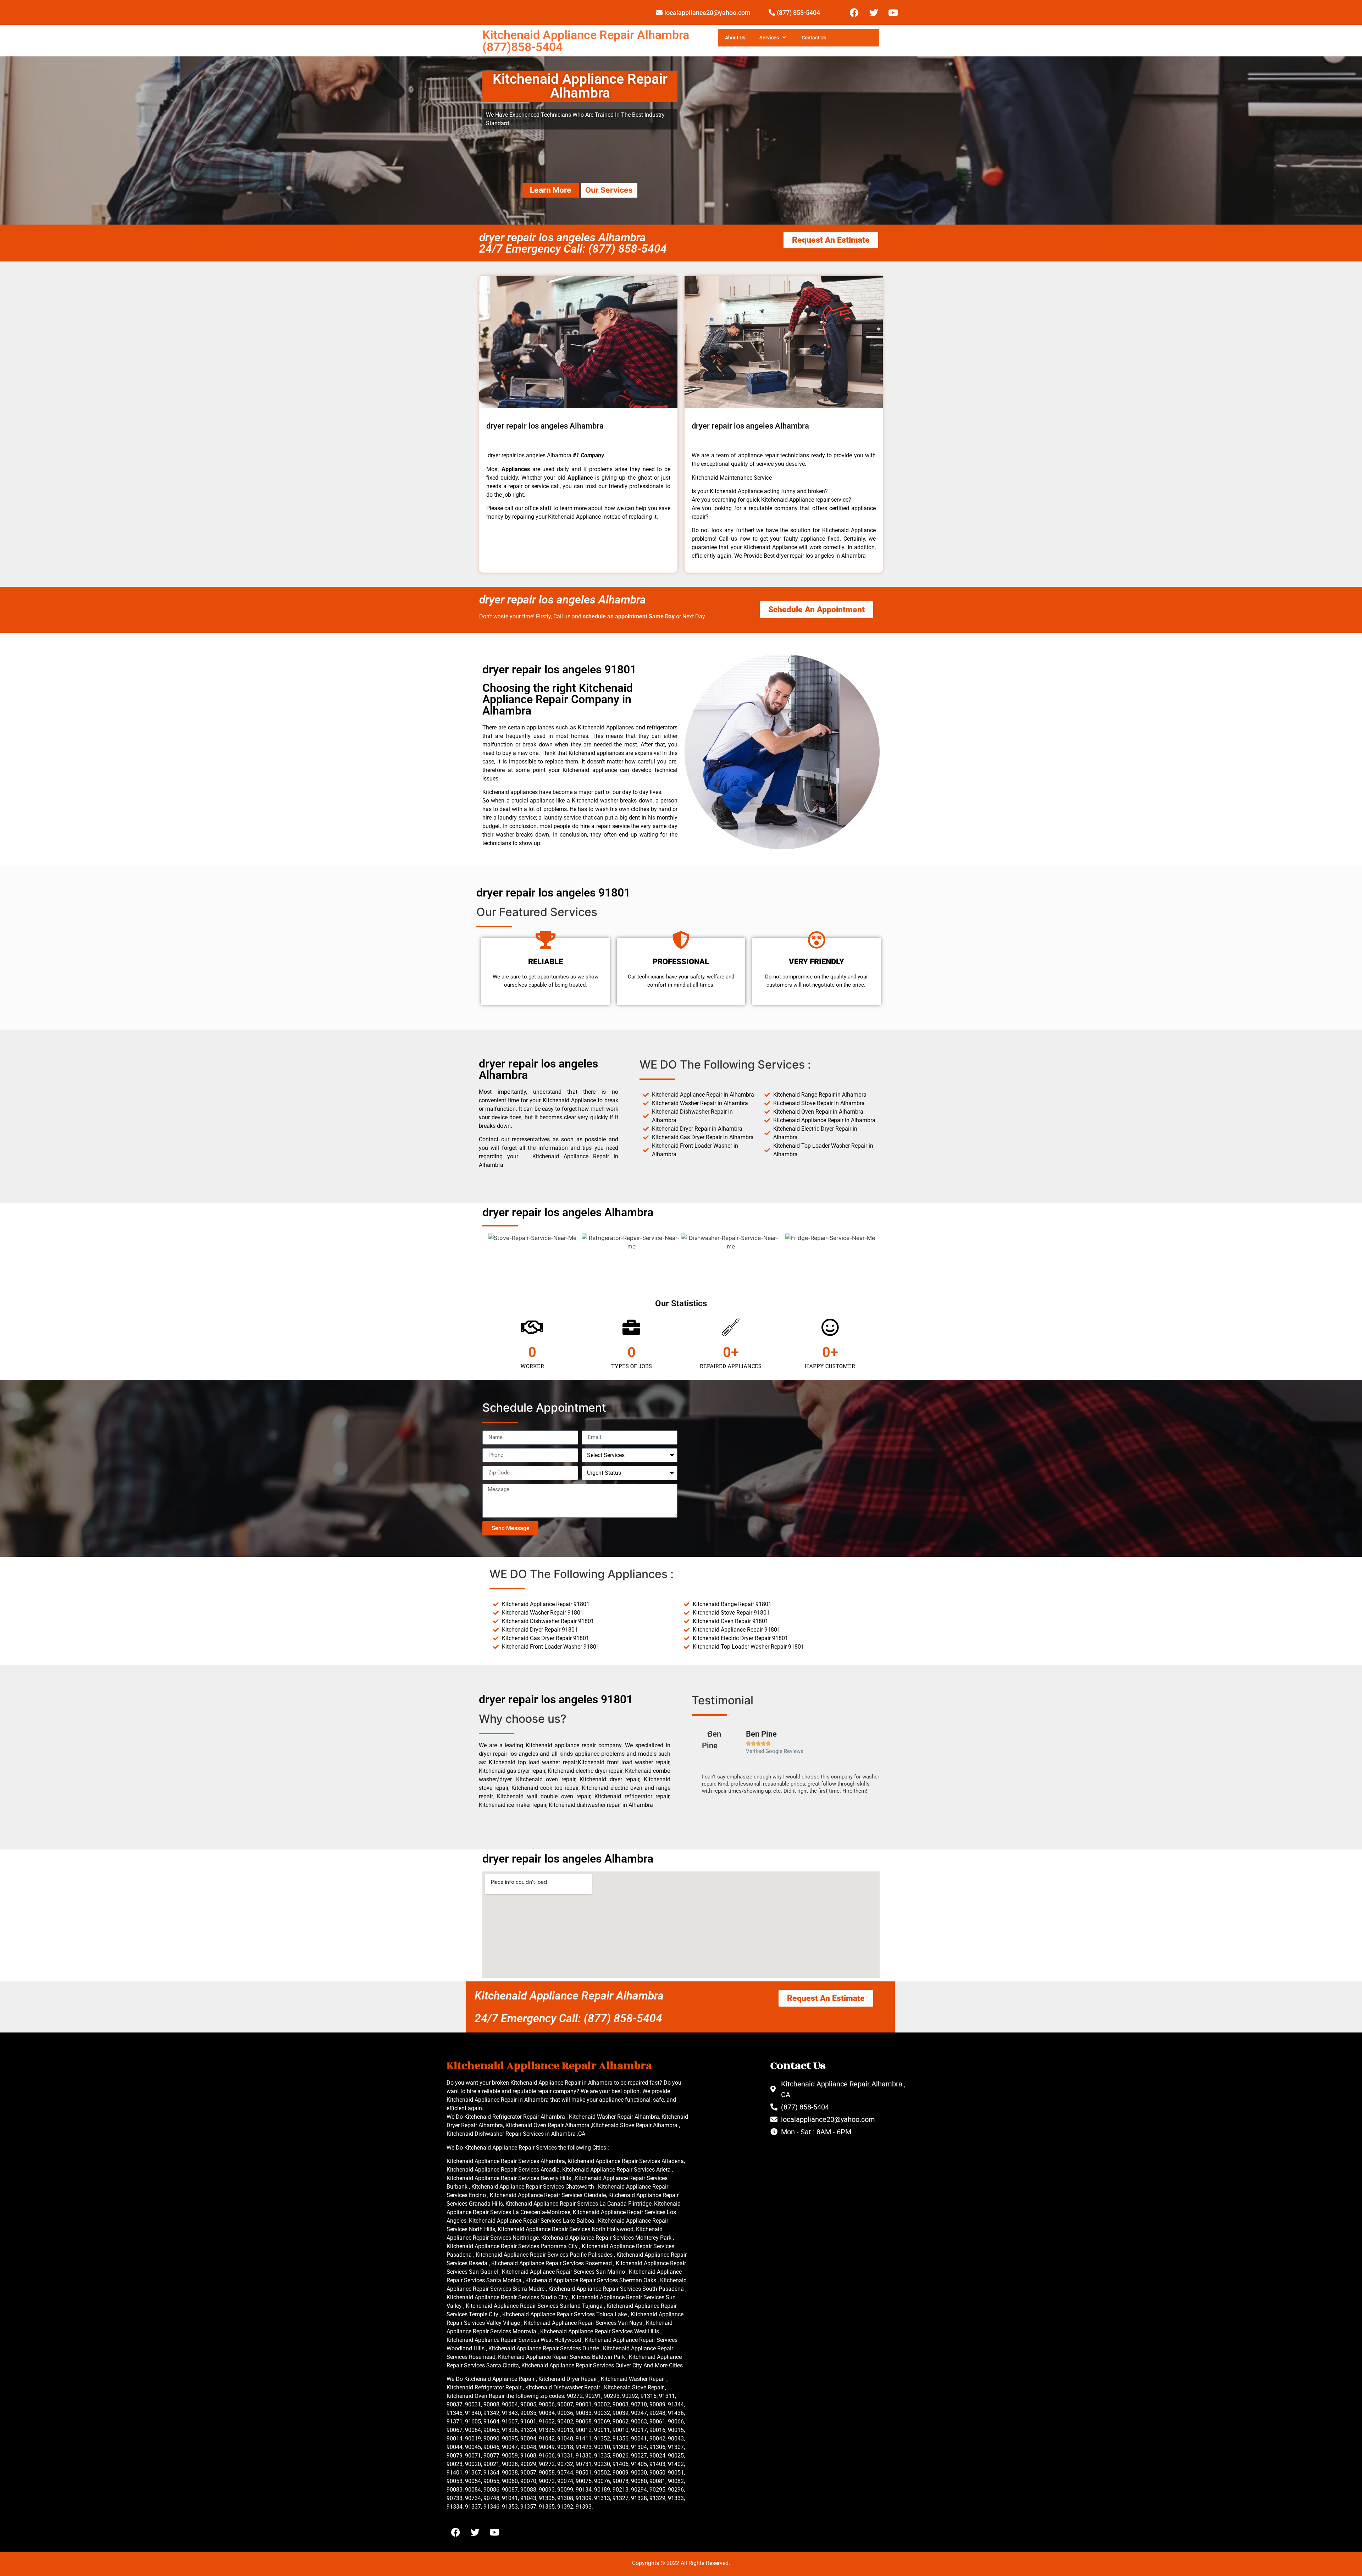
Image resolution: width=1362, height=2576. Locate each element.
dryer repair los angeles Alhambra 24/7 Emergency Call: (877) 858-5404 (573, 243)
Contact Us (814, 38)
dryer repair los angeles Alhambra (563, 600)
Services (769, 38)
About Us (735, 38)
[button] (699, 1765)
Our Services (609, 190)
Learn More (551, 190)
